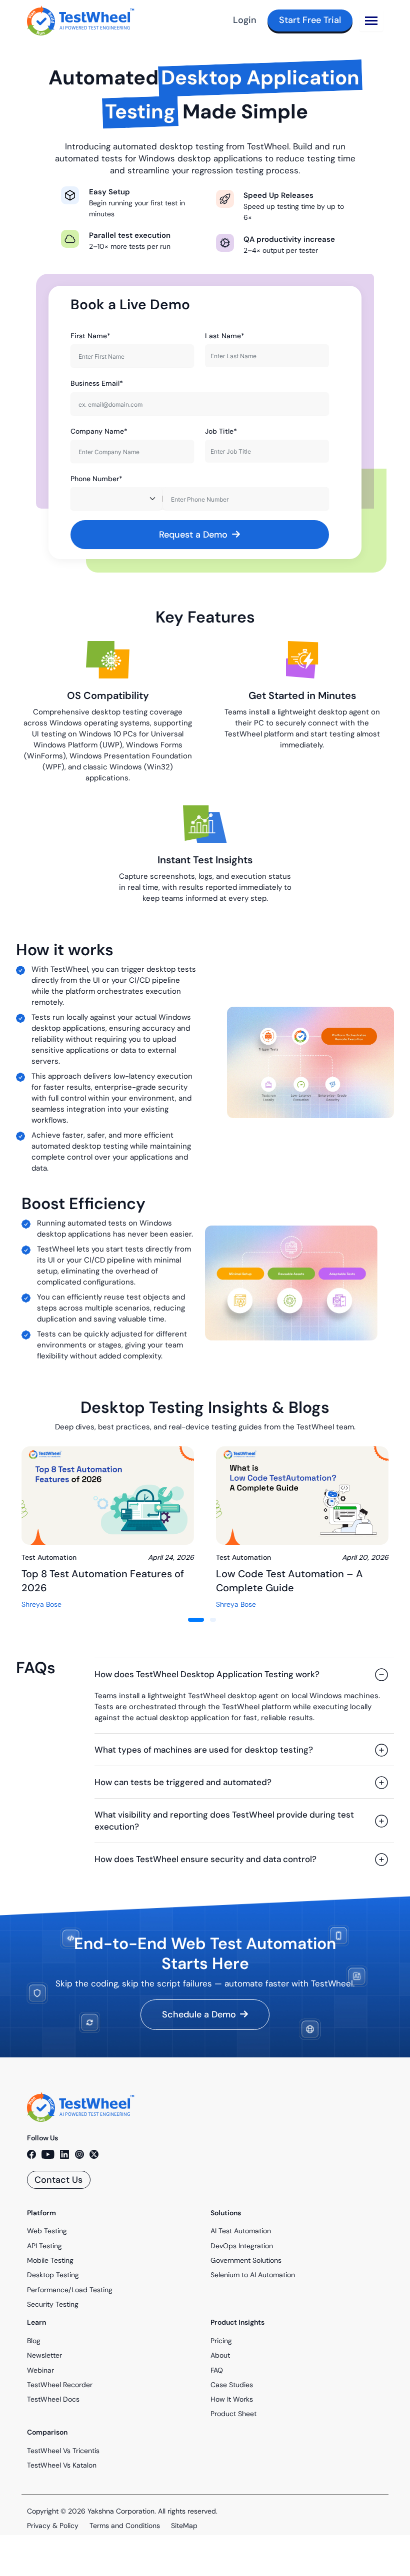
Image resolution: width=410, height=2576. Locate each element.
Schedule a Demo (199, 2014)
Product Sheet (233, 2414)
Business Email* (97, 383)
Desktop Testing (53, 2275)
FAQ (217, 2370)
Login (245, 20)
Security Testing (53, 2304)
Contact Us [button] (58, 2180)
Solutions (226, 2213)
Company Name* (99, 431)
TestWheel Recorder (60, 2385)
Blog (34, 2341)
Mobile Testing (50, 2260)
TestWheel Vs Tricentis (63, 2451)
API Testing (44, 2246)
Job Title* (221, 431)
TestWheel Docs (53, 2399)
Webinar (40, 2370)
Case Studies (232, 2385)
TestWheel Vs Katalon (62, 2465)
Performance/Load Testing (70, 2290)
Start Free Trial (310, 20)
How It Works (232, 2399)
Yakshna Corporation (121, 2511)
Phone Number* (96, 479)
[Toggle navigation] (371, 20)
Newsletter (44, 2355)
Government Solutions (246, 2260)
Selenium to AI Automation (253, 2275)
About (220, 2355)
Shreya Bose (41, 1604)
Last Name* (225, 336)
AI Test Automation (241, 2231)
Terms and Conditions (125, 2526)
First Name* (90, 336)
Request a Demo (194, 535)
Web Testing (47, 2231)
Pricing (221, 2341)
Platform (41, 2213)
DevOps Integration (242, 2246)
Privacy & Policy (53, 2526)
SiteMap (184, 2526)
